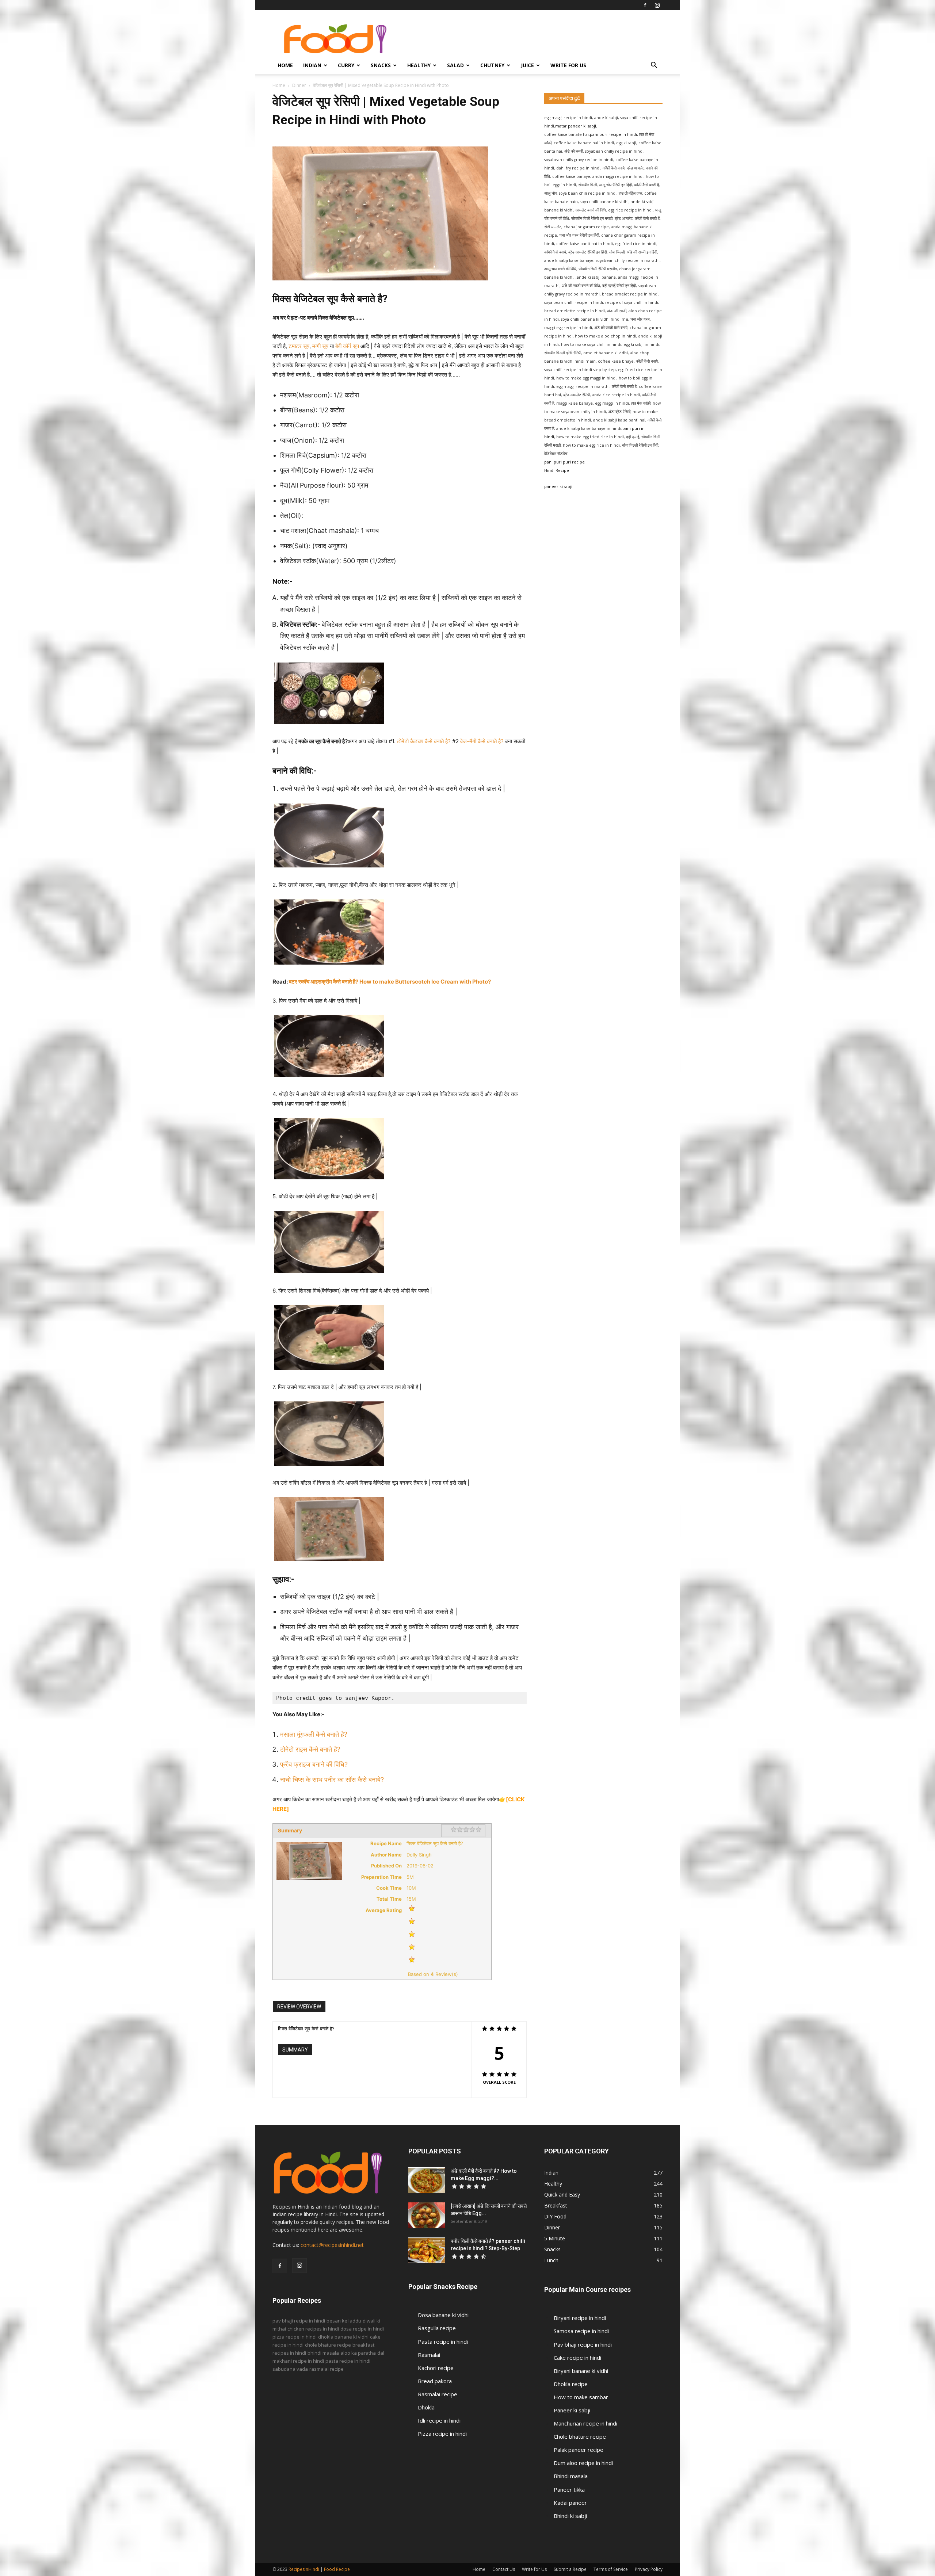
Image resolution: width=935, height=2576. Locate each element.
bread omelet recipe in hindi (630, 294)
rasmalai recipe (327, 2369)
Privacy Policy (649, 2569)
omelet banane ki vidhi (606, 353)
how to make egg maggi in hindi (586, 378)
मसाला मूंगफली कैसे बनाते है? (314, 1734)
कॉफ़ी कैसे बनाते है (624, 386)
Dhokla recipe (571, 2384)
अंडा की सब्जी (617, 311)
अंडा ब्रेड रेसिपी (619, 412)
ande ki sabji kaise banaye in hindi (589, 428)
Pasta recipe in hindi (443, 2342)
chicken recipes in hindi (313, 2329)
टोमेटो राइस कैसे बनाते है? (310, 1749)
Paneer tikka (569, 2489)
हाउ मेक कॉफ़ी (641, 403)
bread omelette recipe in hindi (575, 311)
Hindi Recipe (557, 470)
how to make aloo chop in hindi (606, 336)
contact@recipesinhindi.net (332, 2245)
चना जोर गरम (640, 319)
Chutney (492, 65)
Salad (455, 65)
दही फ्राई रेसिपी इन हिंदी (619, 286)
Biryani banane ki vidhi (581, 2371)
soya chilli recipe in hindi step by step (580, 370)
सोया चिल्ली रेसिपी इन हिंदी (640, 445)
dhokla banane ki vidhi (343, 2337)
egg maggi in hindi (612, 403)
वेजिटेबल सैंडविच (556, 454)
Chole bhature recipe (580, 2436)
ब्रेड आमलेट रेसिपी (577, 395)
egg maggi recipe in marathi (583, 386)
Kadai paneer (570, 2503)
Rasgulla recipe (437, 2328)
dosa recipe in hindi (362, 2329)
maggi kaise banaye (575, 403)
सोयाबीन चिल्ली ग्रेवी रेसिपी (563, 353)
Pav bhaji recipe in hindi (583, 2344)
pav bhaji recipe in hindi (299, 2321)
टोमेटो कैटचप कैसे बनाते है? (424, 741)
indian (312, 65)
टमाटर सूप (299, 346)
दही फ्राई (633, 437)
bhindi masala (323, 2353)
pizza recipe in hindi (295, 2337)
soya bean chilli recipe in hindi (574, 302)
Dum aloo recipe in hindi (583, 2463)
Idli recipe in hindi (439, 2420)
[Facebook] (645, 5)
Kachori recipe (436, 2368)
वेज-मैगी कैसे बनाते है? (482, 741)
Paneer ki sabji (572, 2410)
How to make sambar (581, 2397)
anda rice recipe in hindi (616, 395)
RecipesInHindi (304, 2569)
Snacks (381, 65)
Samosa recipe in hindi (581, 2331)
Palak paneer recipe (579, 2450)
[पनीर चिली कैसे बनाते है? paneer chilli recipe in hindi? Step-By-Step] (427, 2250)
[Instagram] (657, 5)
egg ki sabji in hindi (641, 344)
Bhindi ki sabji (570, 2516)
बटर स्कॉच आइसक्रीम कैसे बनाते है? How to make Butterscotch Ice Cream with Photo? (390, 982)
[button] (654, 66)
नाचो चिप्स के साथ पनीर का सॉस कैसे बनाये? (333, 1780)
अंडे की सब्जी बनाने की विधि (581, 286)
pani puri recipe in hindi (613, 134)
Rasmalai (429, 2355)
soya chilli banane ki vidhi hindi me (595, 319)
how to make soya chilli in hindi (591, 344)
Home (285, 65)
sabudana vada (290, 2369)
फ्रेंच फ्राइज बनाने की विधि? (314, 1764)
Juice (527, 65)
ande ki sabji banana (596, 277)
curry (346, 65)
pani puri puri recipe (564, 462)
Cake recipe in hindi (577, 2358)
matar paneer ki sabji (576, 126)
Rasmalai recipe (438, 2394)
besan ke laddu (344, 2321)
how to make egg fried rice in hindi (590, 437)
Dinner (299, 85)
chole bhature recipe (328, 2345)
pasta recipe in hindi (348, 2361)
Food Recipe (337, 2569)
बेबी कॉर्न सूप (347, 346)
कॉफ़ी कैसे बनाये (647, 361)
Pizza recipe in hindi (442, 2434)
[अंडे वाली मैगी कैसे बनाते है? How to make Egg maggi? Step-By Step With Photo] (427, 2180)
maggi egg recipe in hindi (568, 328)
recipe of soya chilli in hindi (632, 302)
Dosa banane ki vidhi (443, 2315)
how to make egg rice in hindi (591, 445)
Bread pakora (435, 2381)
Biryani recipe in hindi (580, 2318)
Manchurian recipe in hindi (585, 2423)
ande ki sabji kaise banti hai (619, 420)
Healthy (419, 65)
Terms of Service (611, 2569)
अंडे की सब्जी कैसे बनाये (611, 328)
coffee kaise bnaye (616, 361)
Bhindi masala (571, 2476)
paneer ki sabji (558, 486)
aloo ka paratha (358, 2353)
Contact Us (504, 2569)
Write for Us (568, 65)
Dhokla (426, 2407)
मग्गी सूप (320, 346)
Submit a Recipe (570, 2569)
